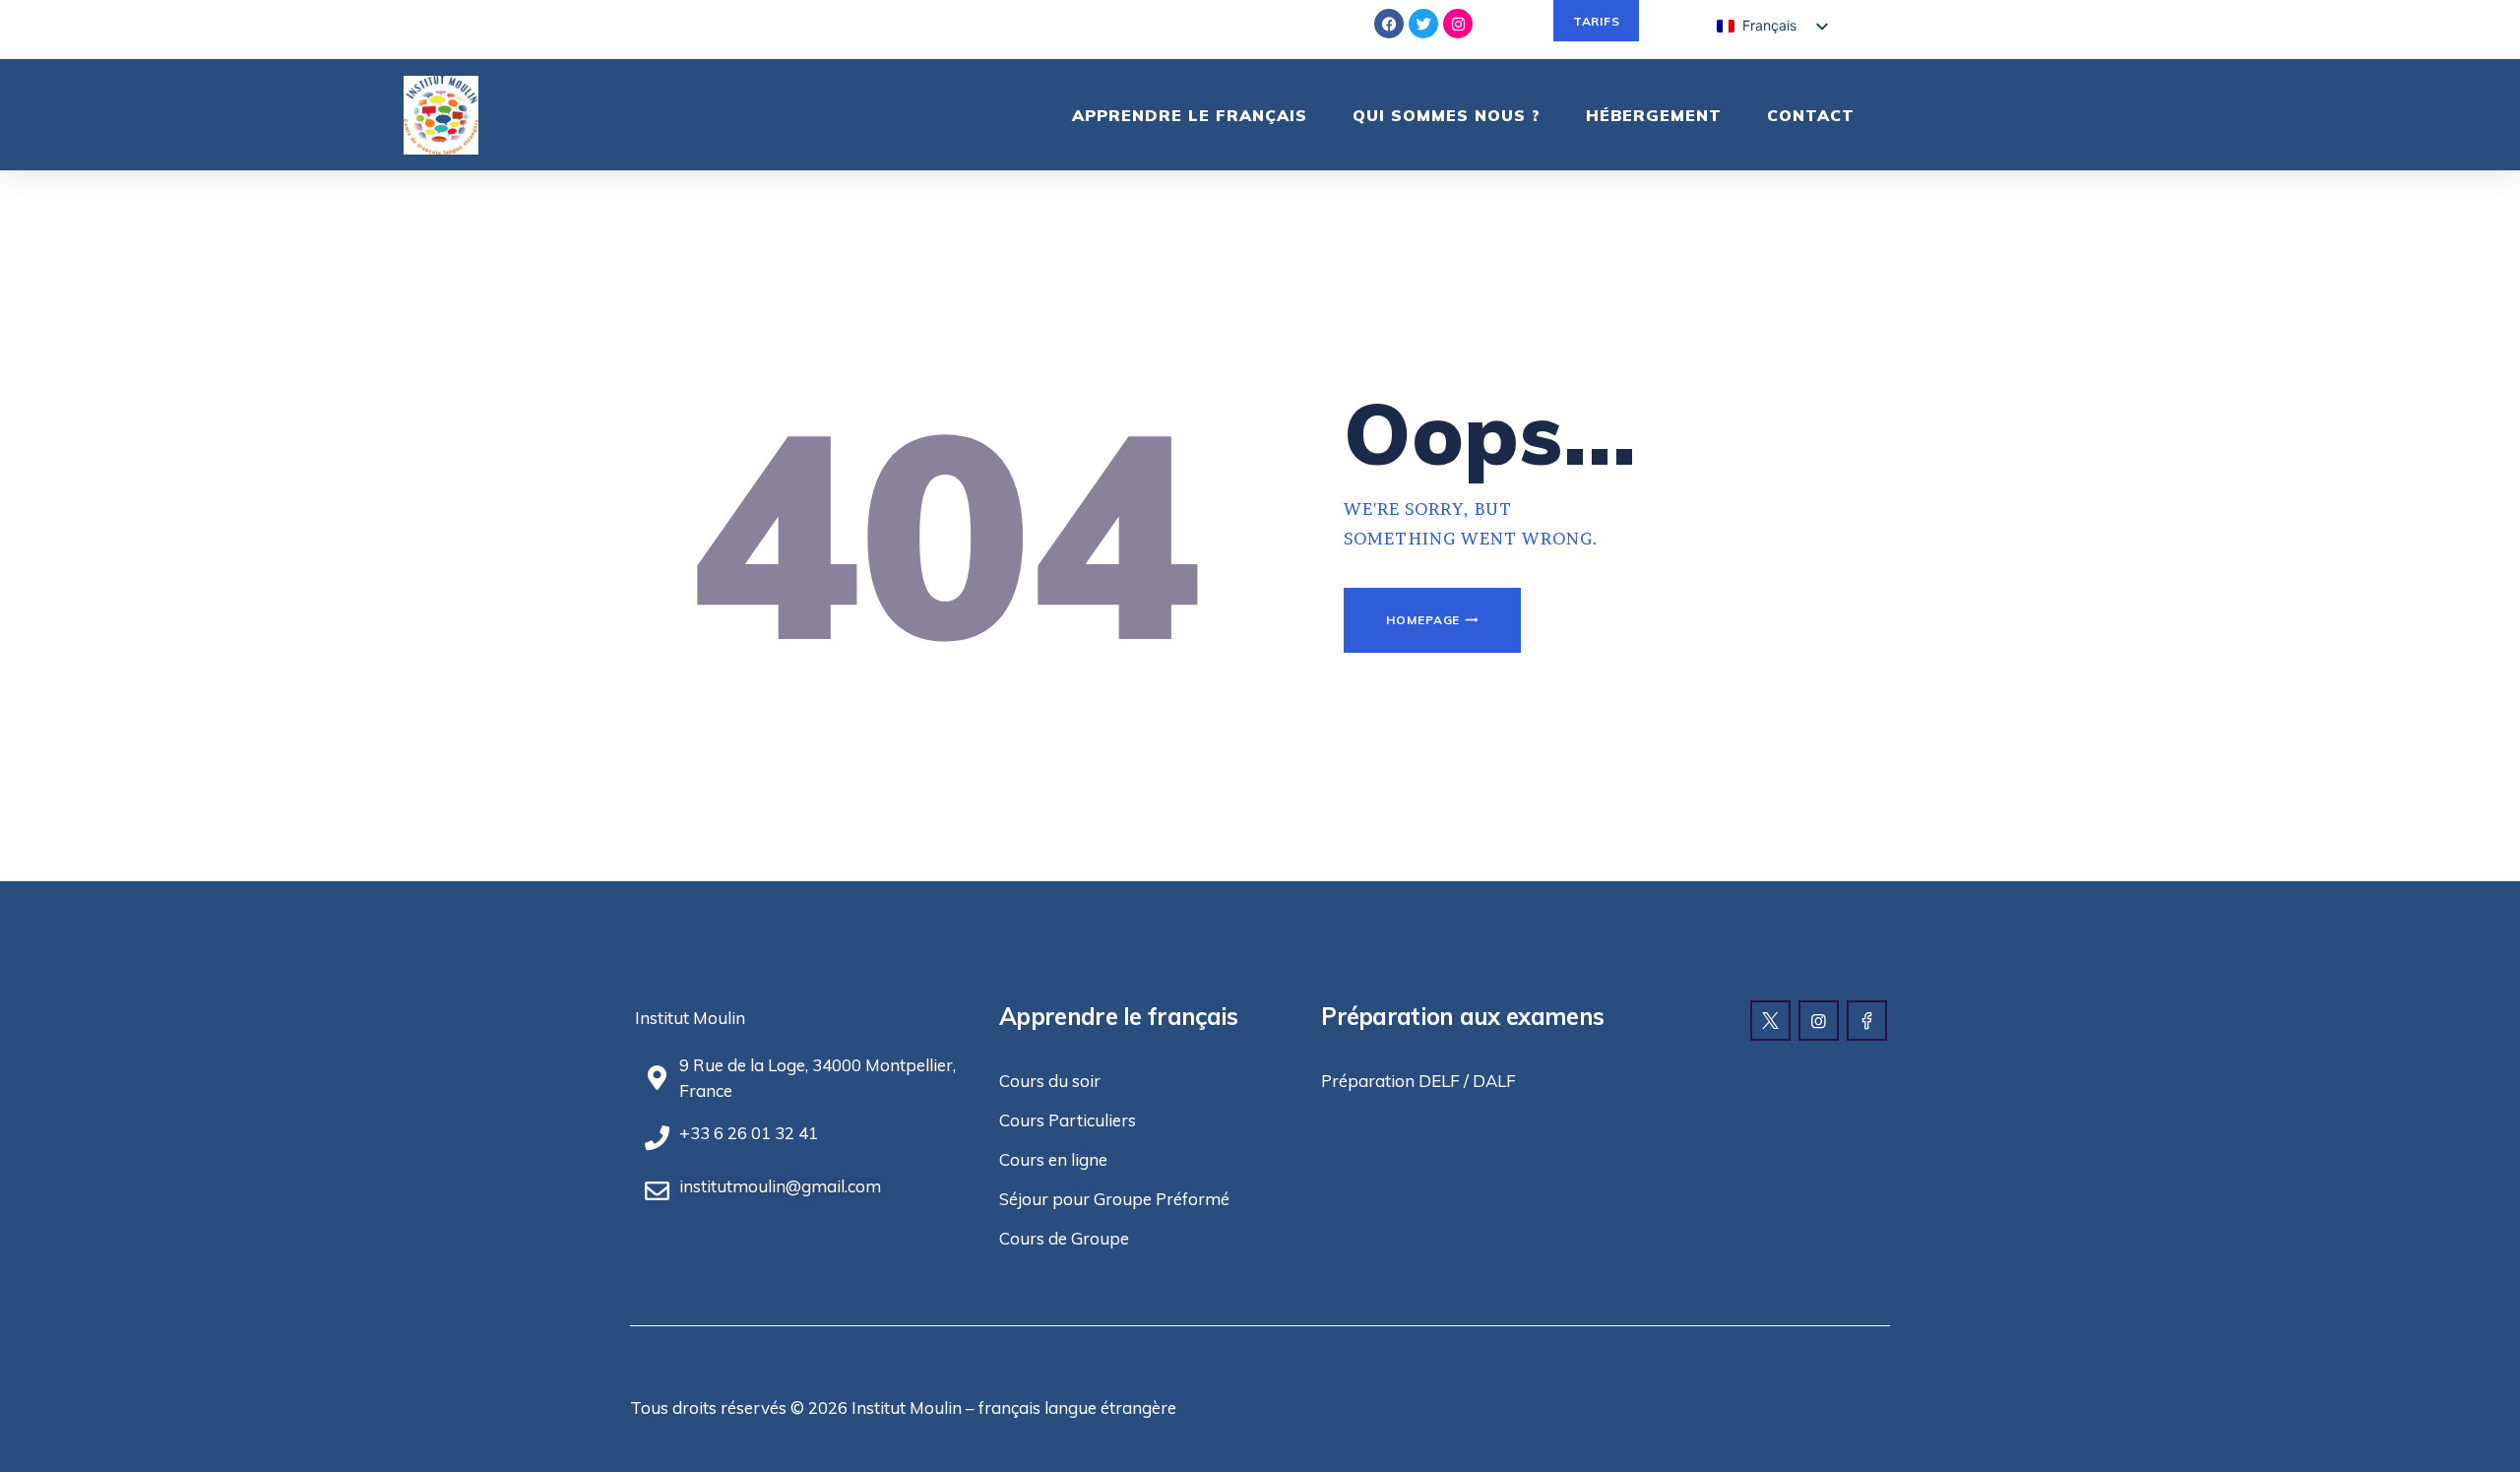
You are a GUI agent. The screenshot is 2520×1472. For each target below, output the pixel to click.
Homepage (1423, 620)
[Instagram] (1458, 24)
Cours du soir (1050, 1081)
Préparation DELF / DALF (1418, 1081)
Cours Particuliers (1068, 1120)
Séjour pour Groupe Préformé (1114, 1199)
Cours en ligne (1053, 1159)
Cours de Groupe (1064, 1238)
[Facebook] (1389, 24)
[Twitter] (1423, 24)
